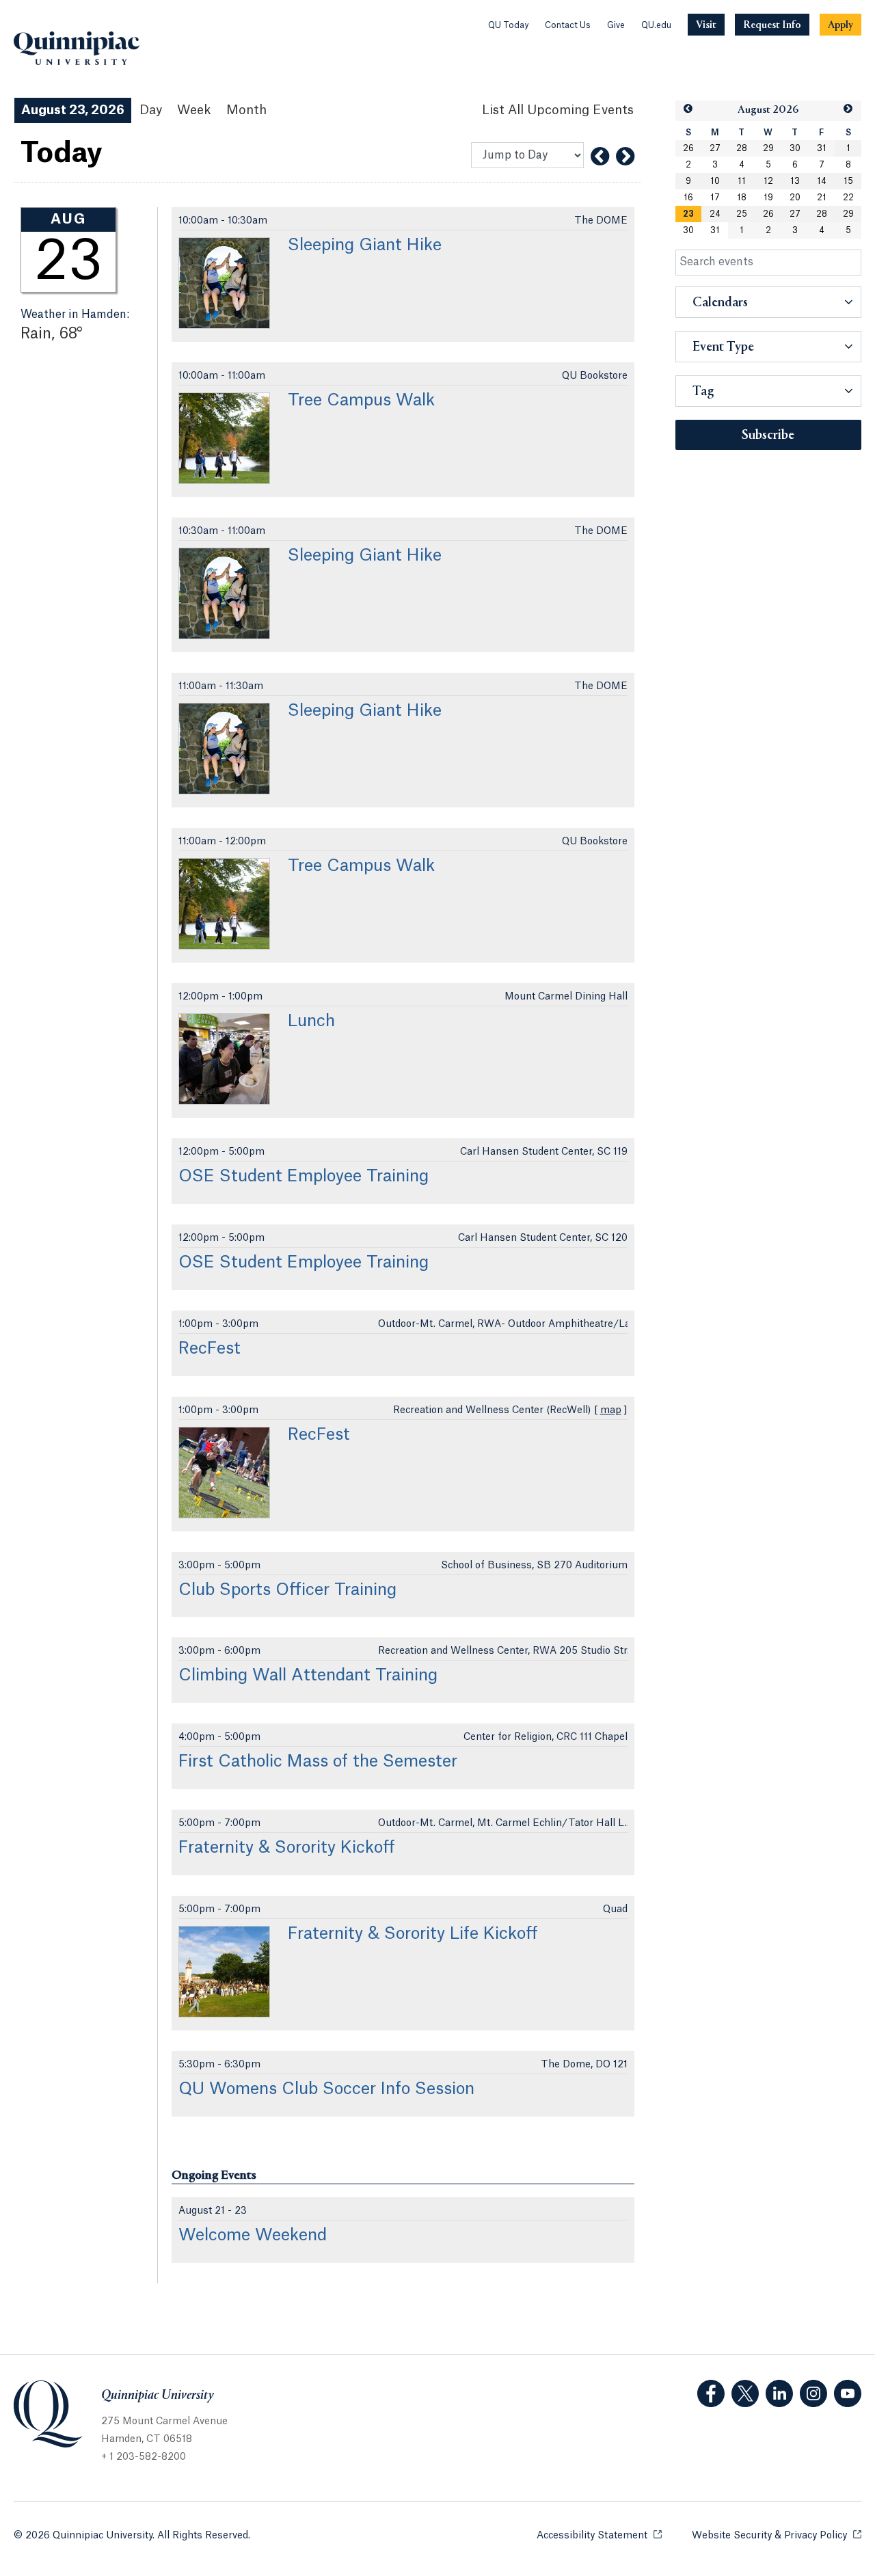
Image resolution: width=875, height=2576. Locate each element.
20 (795, 198)
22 (848, 198)
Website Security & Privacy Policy (777, 2536)
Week (194, 110)
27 (715, 148)
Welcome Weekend (253, 2236)
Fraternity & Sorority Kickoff (287, 1848)
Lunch (311, 1021)
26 (688, 148)
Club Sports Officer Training (287, 1590)
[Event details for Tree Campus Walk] (224, 438)
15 (848, 181)
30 (795, 148)
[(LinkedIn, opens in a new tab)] (779, 2393)
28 (742, 148)
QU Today (508, 25)
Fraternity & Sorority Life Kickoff (413, 1934)
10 (715, 181)
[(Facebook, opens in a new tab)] (711, 2393)
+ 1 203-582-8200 (144, 2457)
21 (822, 198)
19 (768, 198)
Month (246, 110)
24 (715, 214)
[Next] (625, 157)
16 (688, 198)
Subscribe (768, 435)
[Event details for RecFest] (224, 1473)
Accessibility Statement (599, 2536)
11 (742, 181)
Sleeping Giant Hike (365, 245)
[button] (688, 109)
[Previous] (600, 157)
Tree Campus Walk (361, 401)
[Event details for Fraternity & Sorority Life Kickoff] (224, 1972)
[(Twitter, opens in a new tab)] (745, 2393)
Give (616, 25)
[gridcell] (689, 214)
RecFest (210, 1349)
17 (715, 198)
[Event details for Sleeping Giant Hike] (224, 283)
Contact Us (568, 25)
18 (742, 198)
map (611, 1410)
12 (768, 181)
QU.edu (656, 25)
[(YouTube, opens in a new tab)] (848, 2393)
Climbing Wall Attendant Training (308, 1676)
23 (688, 214)
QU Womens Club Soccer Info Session (326, 2089)
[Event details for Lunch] (224, 1059)
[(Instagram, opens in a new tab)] (813, 2393)
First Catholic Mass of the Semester (318, 1762)
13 (795, 181)
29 (768, 148)
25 (742, 214)
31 (822, 148)
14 (822, 181)
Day (151, 110)
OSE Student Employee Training (304, 1177)
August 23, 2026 (73, 110)
